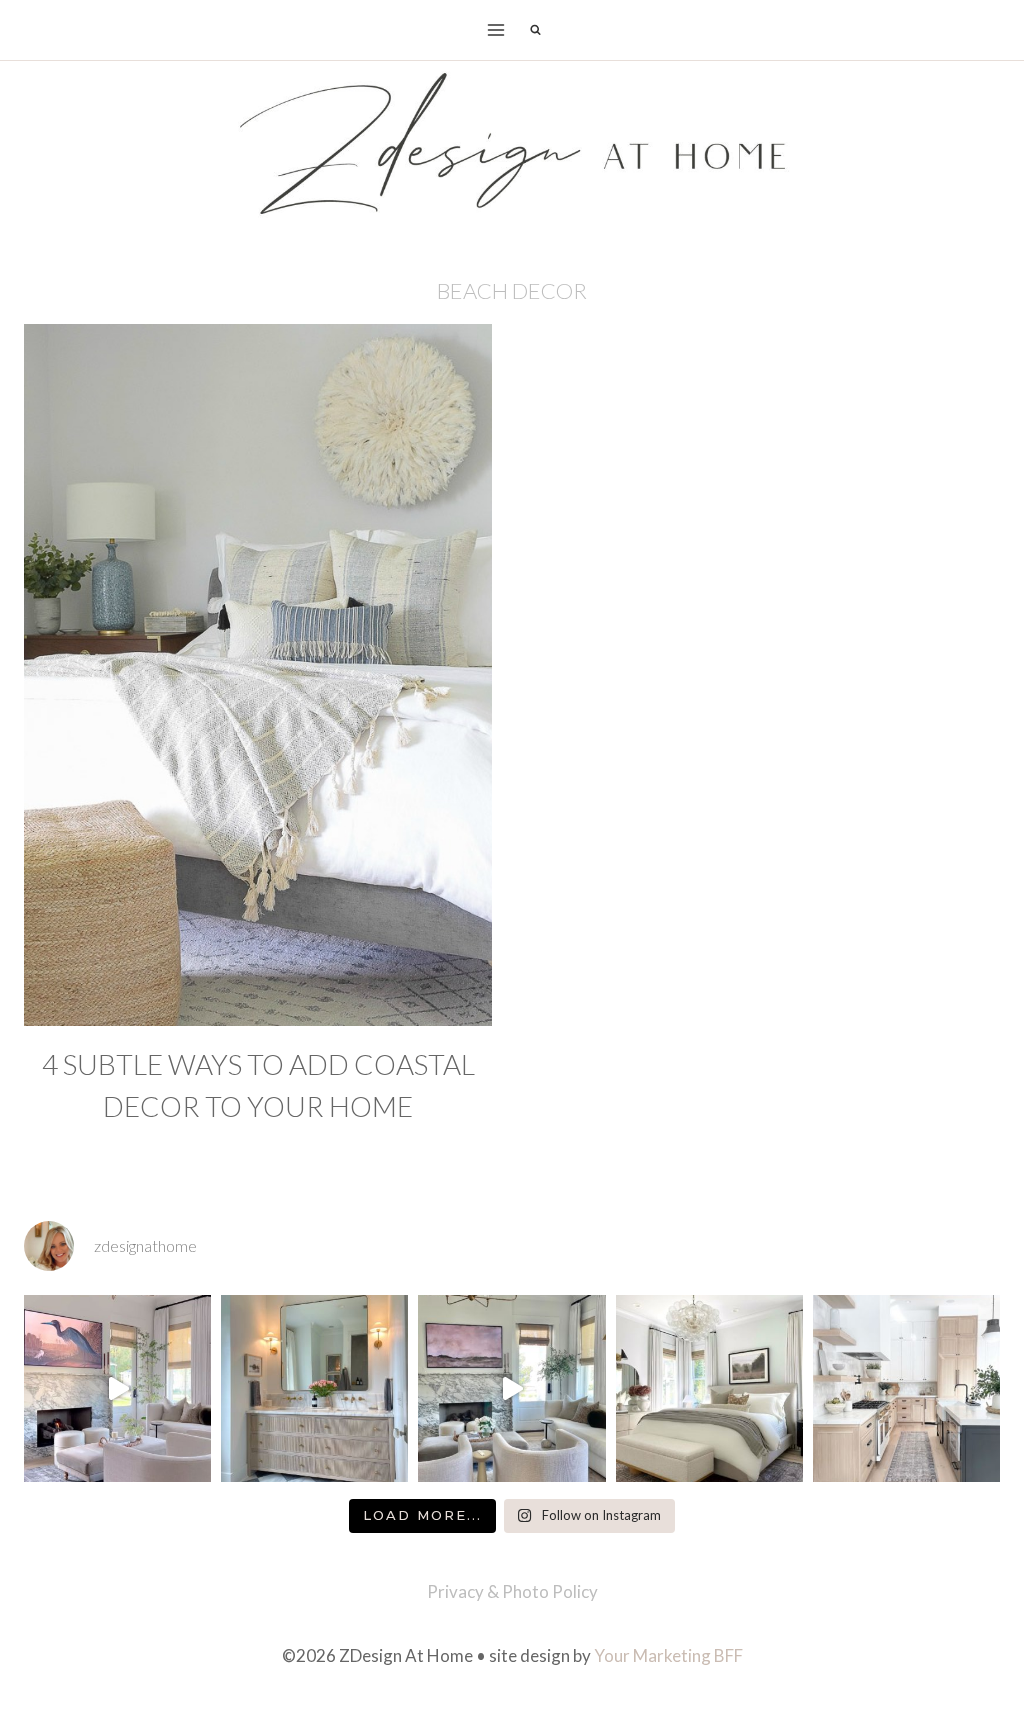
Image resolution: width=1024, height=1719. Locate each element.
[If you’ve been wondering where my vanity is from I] (314, 1388)
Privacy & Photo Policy (512, 1591)
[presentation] (258, 675)
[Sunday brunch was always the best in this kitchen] (906, 1388)
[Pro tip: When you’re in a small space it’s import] (709, 1388)
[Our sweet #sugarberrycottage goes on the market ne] (511, 1388)
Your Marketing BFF (668, 1655)
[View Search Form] (535, 30)
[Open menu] (496, 29)
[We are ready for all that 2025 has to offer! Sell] (117, 1388)
